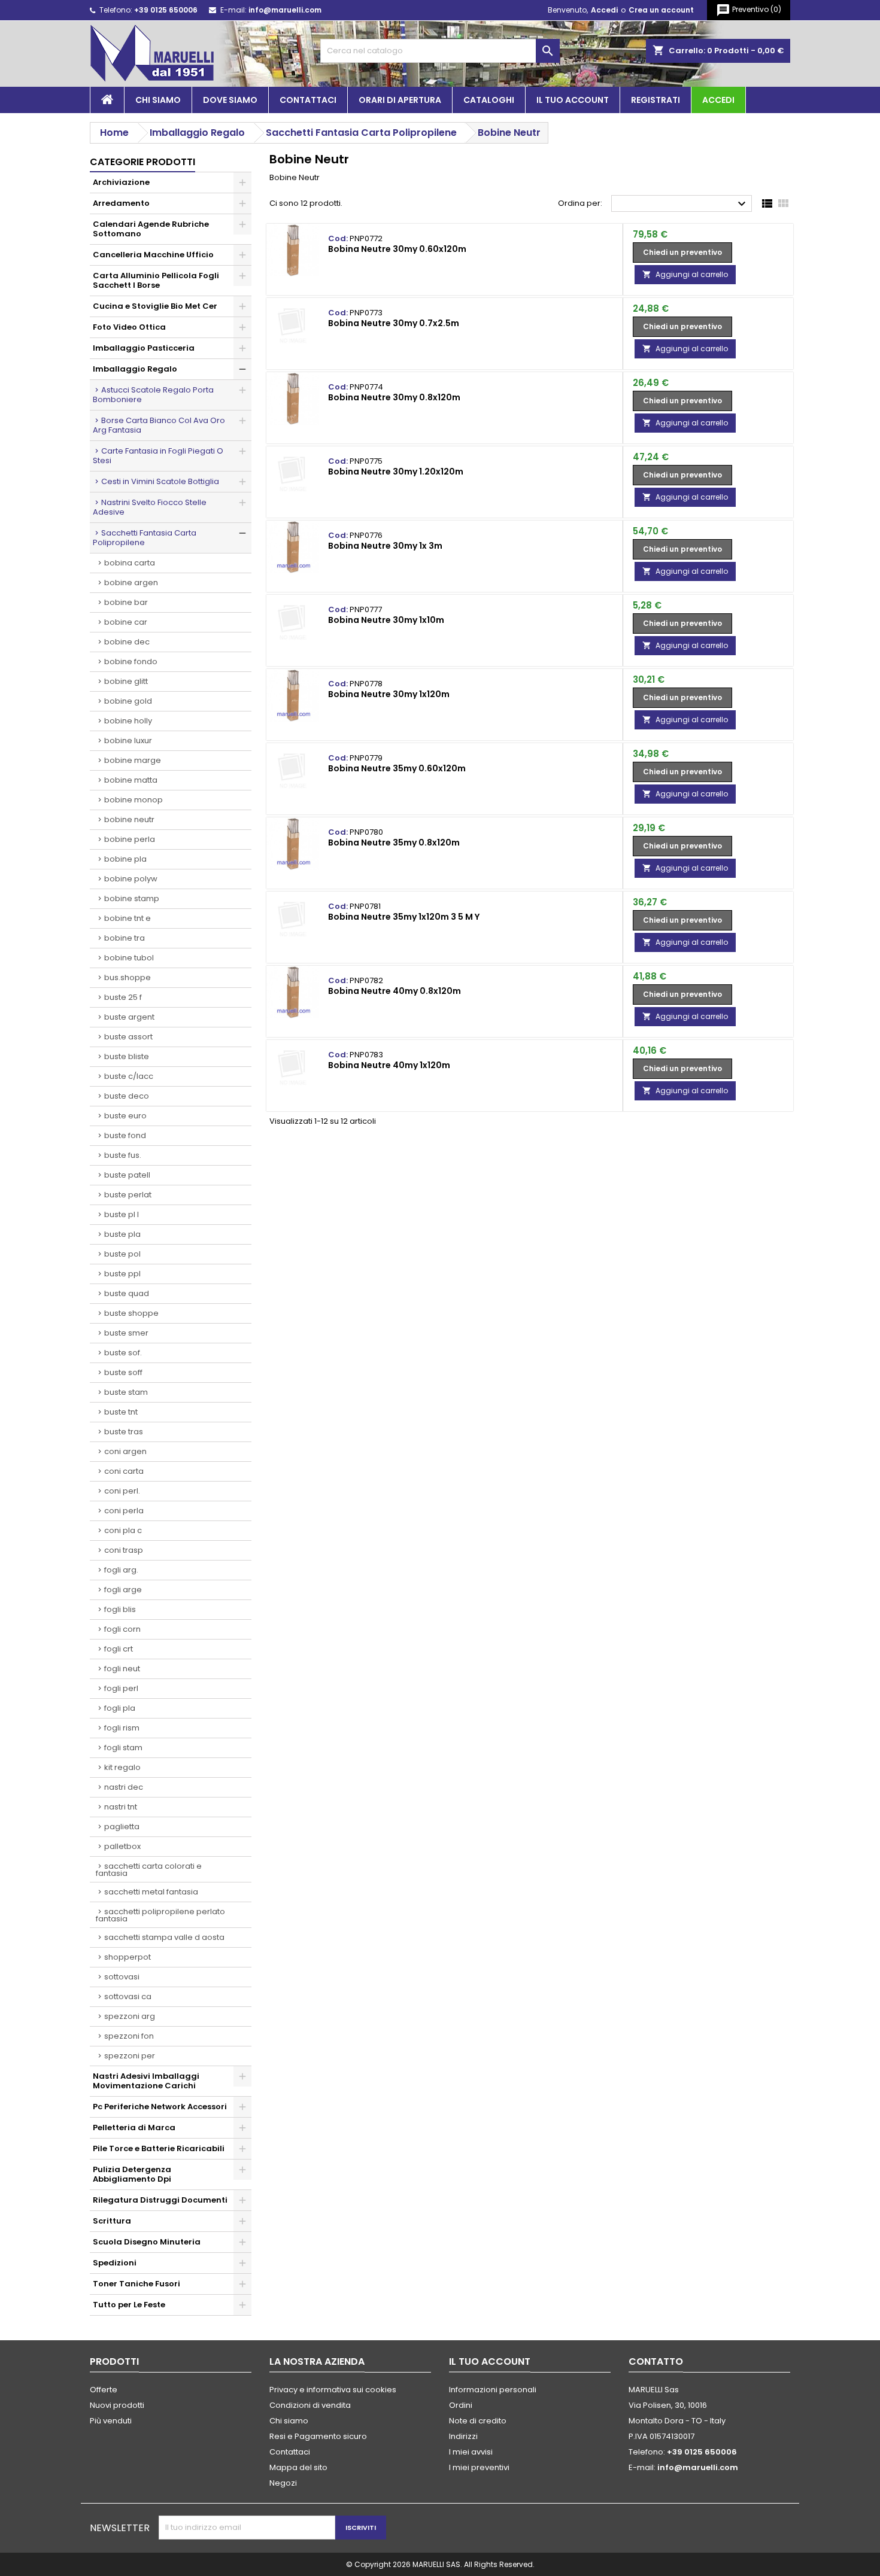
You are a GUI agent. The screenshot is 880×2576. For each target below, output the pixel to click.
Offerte (104, 2390)
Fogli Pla (120, 1708)
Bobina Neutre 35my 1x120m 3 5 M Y (404, 917)
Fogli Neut (122, 1669)
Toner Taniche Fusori (136, 2284)
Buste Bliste (127, 1056)
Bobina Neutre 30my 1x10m (386, 620)
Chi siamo (158, 100)
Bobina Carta (130, 563)
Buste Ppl (122, 1274)
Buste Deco (127, 1096)
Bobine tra (125, 938)
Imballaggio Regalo (135, 369)
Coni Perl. (122, 1491)
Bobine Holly (128, 721)
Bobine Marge (133, 760)
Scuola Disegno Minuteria (147, 2242)
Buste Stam (126, 1392)
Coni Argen (125, 1451)
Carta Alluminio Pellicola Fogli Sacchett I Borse (156, 280)
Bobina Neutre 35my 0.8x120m (394, 843)
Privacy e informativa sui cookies (333, 2390)
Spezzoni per (130, 2056)
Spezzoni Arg (130, 2016)
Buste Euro (125, 1116)
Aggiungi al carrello (685, 274)
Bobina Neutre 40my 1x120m (389, 1065)
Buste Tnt (121, 1412)
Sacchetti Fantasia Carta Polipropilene (145, 538)
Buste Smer (126, 1333)
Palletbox (122, 1846)
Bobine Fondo (131, 662)
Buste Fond (125, 1135)
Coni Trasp (124, 1550)
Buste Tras (124, 1432)
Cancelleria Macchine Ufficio (153, 255)
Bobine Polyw (131, 879)
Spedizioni (115, 2263)
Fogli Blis (120, 1609)
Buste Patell (127, 1175)
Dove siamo (230, 100)
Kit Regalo (122, 1767)
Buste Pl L (122, 1214)
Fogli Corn (122, 1629)
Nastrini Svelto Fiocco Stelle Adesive (150, 507)
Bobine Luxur (128, 740)
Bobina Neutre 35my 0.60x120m (397, 768)
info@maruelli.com (285, 10)
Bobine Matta (131, 780)
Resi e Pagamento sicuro (318, 2436)
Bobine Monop (133, 800)
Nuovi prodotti (117, 2405)
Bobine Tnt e (128, 918)
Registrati (656, 100)
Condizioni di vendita (310, 2405)
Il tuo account (573, 100)
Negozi (283, 2483)
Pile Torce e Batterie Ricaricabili (159, 2148)
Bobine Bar (126, 602)
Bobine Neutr (129, 819)
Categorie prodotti (142, 162)
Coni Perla (124, 1511)
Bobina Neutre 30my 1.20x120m (396, 472)
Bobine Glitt (126, 681)
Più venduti (111, 2421)
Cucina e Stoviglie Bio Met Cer (155, 306)
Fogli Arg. (121, 1570)
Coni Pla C (123, 1530)
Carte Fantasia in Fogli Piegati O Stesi (158, 456)
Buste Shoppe (131, 1313)
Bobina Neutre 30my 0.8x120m (394, 397)
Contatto (656, 2361)
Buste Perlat (128, 1195)
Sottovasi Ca (128, 1996)
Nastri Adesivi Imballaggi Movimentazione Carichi (146, 2081)
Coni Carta (124, 1471)
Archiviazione (121, 182)
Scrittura (112, 2221)
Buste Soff (123, 1372)
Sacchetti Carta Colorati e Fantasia (149, 1870)
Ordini (461, 2405)
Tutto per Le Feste (129, 2305)
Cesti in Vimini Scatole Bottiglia (160, 481)
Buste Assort (128, 1037)
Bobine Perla (130, 839)
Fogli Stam (123, 1748)
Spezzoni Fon (129, 2036)
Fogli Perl (121, 1688)
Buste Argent (129, 1017)
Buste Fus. (123, 1155)
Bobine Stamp (132, 898)
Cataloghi (489, 100)
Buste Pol (122, 1254)
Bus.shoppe (128, 977)
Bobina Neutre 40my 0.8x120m (395, 991)
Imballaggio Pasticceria (144, 348)
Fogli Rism (122, 1728)
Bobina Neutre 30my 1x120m (389, 694)
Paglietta (122, 1827)
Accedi (604, 10)
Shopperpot (128, 1957)
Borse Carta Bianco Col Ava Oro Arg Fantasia (159, 425)
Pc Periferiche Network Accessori (160, 2107)
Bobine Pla (125, 859)
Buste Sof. (123, 1353)
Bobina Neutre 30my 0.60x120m (397, 249)
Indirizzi (463, 2436)
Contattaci (308, 100)
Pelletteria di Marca (134, 2128)
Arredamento (121, 203)
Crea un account (661, 10)
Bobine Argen (131, 583)
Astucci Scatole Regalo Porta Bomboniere (153, 395)
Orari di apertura (400, 100)
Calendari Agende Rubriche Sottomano (151, 229)
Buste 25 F (123, 997)
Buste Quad (127, 1293)
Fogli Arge (123, 1590)
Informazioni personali (493, 2390)
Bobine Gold (128, 701)
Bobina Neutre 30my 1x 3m (385, 546)
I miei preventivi (479, 2467)
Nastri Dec (124, 1787)
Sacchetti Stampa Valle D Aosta (164, 1937)
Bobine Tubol (129, 958)
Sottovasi (122, 1977)
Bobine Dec (127, 642)
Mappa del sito (298, 2467)
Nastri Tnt (121, 1807)
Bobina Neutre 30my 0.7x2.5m (394, 323)
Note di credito (478, 2421)
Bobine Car (126, 622)
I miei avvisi (471, 2452)
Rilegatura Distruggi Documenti (160, 2200)
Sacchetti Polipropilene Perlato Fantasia (160, 1915)
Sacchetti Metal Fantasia (151, 1892)
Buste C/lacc (129, 1076)
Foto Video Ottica (129, 327)
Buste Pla (122, 1234)
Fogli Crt (119, 1649)
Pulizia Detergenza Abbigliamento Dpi (132, 2174)
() (749, 10)
